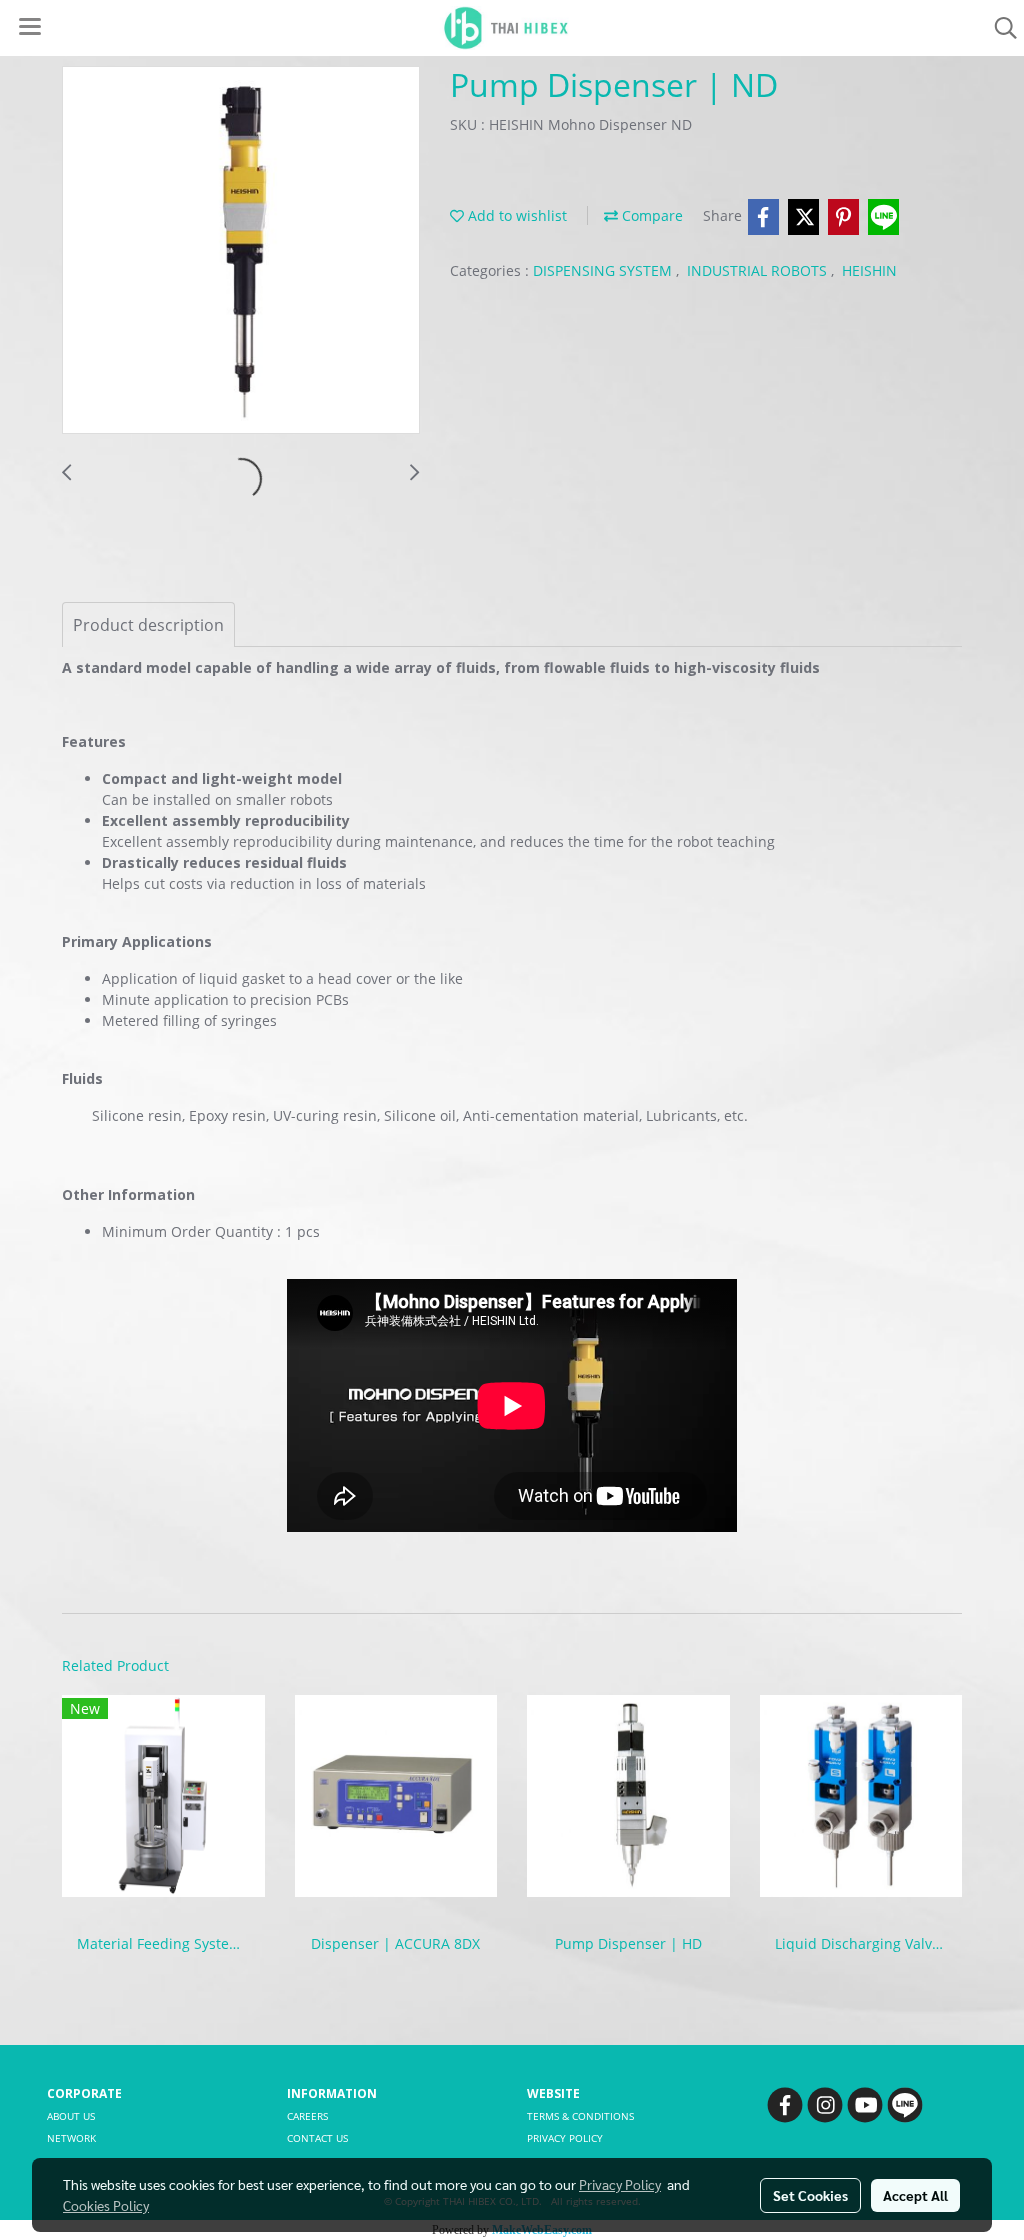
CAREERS (307, 2116)
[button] (999, 28)
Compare (650, 215)
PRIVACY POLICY (565, 2138)
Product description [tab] (148, 625)
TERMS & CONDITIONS (580, 2116)
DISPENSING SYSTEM (604, 270)
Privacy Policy (620, 2184)
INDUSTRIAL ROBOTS (759, 270)
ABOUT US (71, 2116)
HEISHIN (869, 270)
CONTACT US (317, 2138)
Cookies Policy (106, 2205)
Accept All (915, 2195)
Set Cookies (810, 2195)
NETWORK (71, 2138)
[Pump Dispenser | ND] (241, 251)
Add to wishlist (515, 215)
